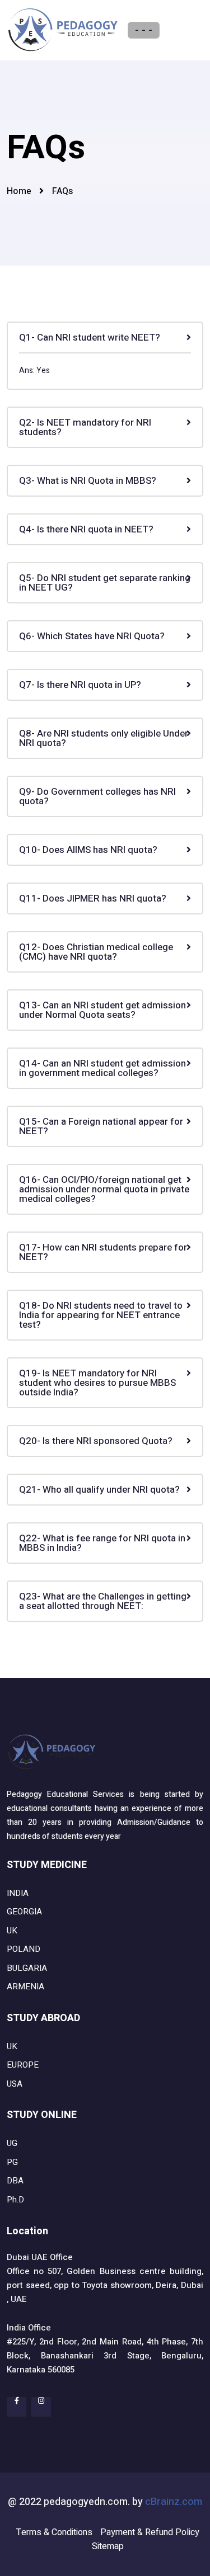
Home (19, 191)
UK (12, 1931)
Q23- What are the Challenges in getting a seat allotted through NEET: (103, 1601)
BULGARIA (27, 1968)
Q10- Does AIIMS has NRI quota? (88, 850)
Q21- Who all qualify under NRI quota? (99, 1490)
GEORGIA (24, 1912)
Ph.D (15, 2200)
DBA (15, 2181)
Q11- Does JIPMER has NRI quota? (93, 898)
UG (12, 2143)
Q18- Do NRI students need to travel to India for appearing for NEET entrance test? (101, 1315)
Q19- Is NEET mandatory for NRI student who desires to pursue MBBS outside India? (97, 1383)
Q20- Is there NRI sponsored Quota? (96, 1441)
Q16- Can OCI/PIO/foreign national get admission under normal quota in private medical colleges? (104, 1189)
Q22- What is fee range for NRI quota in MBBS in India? (102, 1543)
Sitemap (108, 2546)
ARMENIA (25, 1987)
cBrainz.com (174, 2502)
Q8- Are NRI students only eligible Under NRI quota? (104, 738)
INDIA (18, 1893)
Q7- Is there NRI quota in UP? (80, 685)
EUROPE (23, 2065)
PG (12, 2162)
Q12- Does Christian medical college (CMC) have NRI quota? (96, 952)
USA (15, 2084)
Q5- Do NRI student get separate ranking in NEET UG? (105, 583)
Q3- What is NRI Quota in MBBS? (88, 481)
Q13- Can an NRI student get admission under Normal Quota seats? (102, 1010)
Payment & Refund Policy (150, 2532)
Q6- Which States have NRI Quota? (92, 636)
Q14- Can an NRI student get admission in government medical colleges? (102, 1068)
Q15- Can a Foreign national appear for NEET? (101, 1126)
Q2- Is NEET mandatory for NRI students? (85, 427)
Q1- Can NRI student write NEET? (90, 338)
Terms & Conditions (54, 2532)
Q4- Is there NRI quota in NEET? (86, 529)
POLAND (24, 1949)
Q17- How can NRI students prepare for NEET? (103, 1252)
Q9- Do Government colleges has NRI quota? (97, 796)
